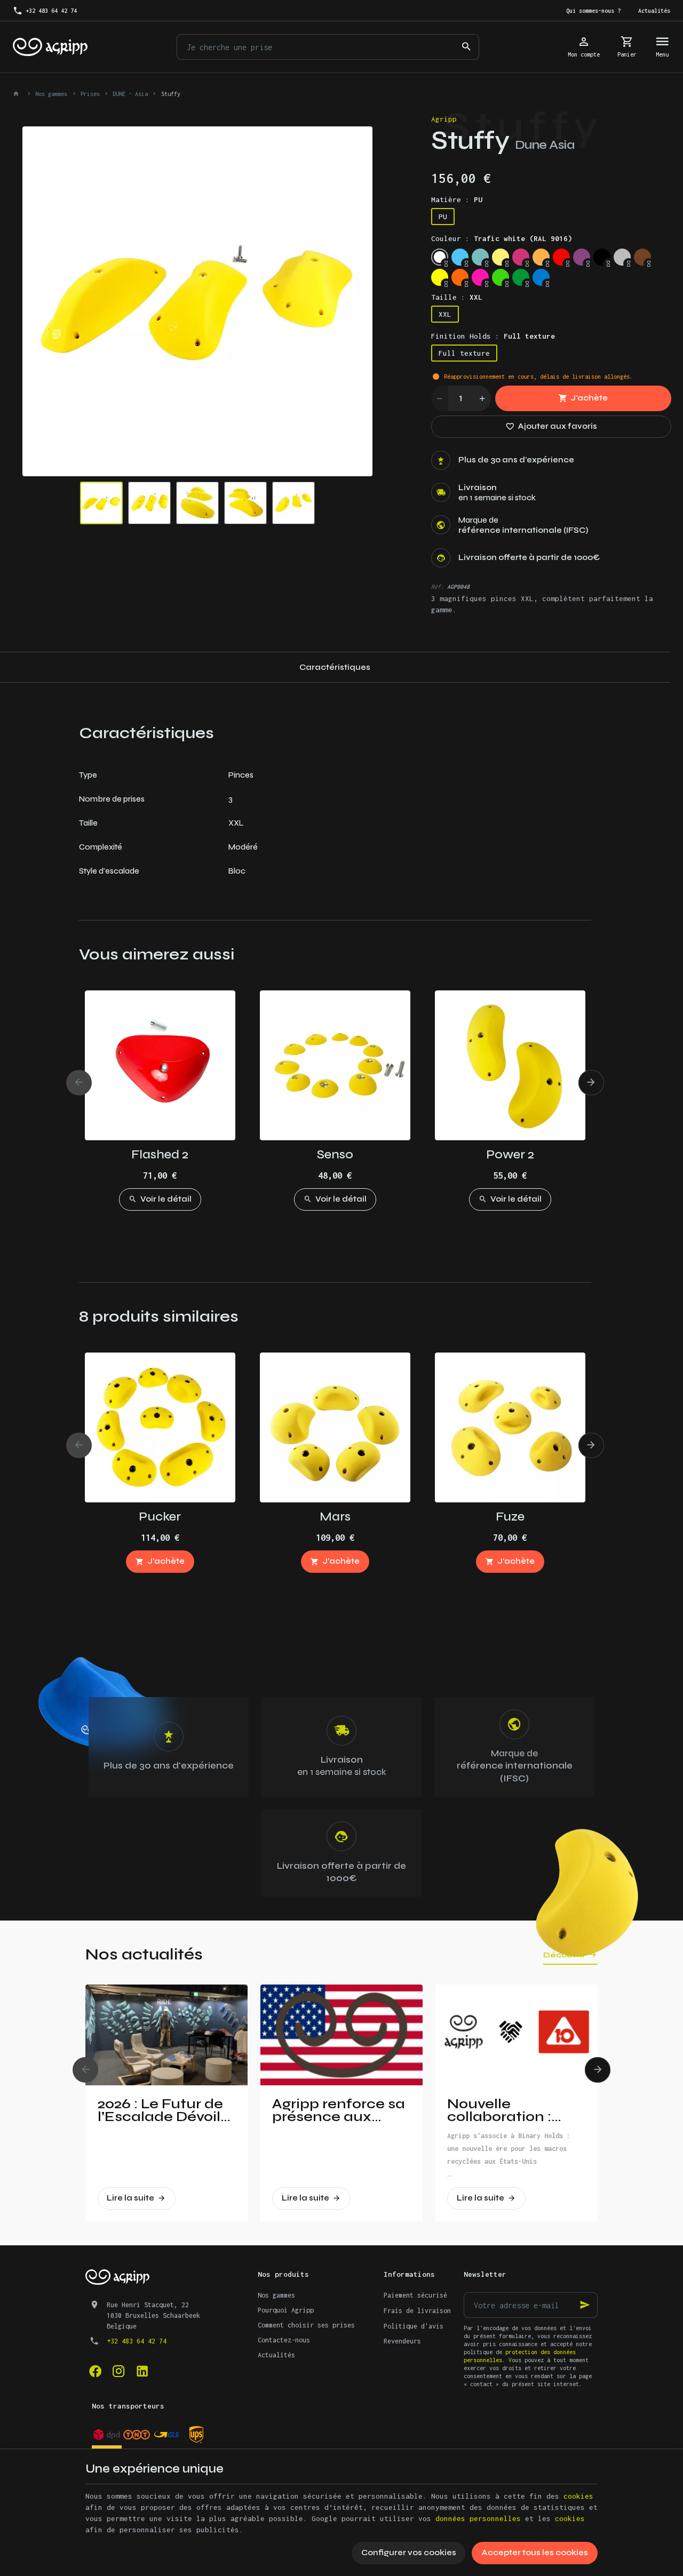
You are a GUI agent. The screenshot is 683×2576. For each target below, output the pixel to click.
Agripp (444, 119)
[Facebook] (95, 2371)
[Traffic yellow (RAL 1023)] (501, 257)
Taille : (457, 297)
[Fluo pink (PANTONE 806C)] (480, 277)
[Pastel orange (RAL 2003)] (541, 257)
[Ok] (585, 2305)
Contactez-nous (284, 2340)
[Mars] (335, 1427)
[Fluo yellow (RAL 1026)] (440, 277)
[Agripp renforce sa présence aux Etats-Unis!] (341, 2035)
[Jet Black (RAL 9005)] (602, 257)
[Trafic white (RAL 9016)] (440, 257)
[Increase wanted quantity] (482, 398)
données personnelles (478, 2518)
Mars (335, 1517)
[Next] (355, 301)
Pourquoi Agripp (286, 2310)
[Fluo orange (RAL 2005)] (460, 277)
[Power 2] (510, 1065)
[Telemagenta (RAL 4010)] (521, 257)
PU (443, 217)
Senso (335, 1154)
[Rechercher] (466, 47)
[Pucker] (160, 1427)
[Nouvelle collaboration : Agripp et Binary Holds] (517, 2035)
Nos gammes (51, 94)
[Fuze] (510, 1427)
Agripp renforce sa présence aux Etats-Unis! (339, 2110)
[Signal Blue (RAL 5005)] (541, 277)
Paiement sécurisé (415, 2295)
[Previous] (39, 301)
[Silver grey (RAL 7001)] (622, 257)
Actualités (276, 2355)
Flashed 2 (160, 1154)
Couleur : (502, 238)
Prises (90, 94)
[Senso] (335, 1065)
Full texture (464, 353)
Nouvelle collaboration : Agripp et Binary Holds (505, 2110)
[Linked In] (142, 2371)
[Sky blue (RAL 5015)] (460, 257)
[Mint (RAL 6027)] (480, 257)
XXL (445, 314)
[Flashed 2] (160, 1065)
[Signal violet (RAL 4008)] (582, 257)
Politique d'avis (414, 2326)
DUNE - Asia (130, 94)
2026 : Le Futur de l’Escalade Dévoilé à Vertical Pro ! (164, 2110)
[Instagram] (118, 2371)
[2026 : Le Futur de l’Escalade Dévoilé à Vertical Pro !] (166, 2035)
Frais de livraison (417, 2311)
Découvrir (564, 1955)
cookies (578, 2496)
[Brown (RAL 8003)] (642, 257)
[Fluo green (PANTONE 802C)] (501, 277)
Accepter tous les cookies (535, 2553)
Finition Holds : (493, 336)
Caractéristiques (335, 667)
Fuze (510, 1517)
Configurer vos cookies (409, 2553)
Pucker (160, 1517)
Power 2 (510, 1154)
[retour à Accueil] (18, 94)
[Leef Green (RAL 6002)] (521, 277)
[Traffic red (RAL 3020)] (561, 257)
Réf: (438, 587)
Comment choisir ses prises (306, 2325)
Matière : (457, 199)
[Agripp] (50, 47)
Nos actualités (144, 1954)
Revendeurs (402, 2341)
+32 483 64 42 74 (137, 2341)
